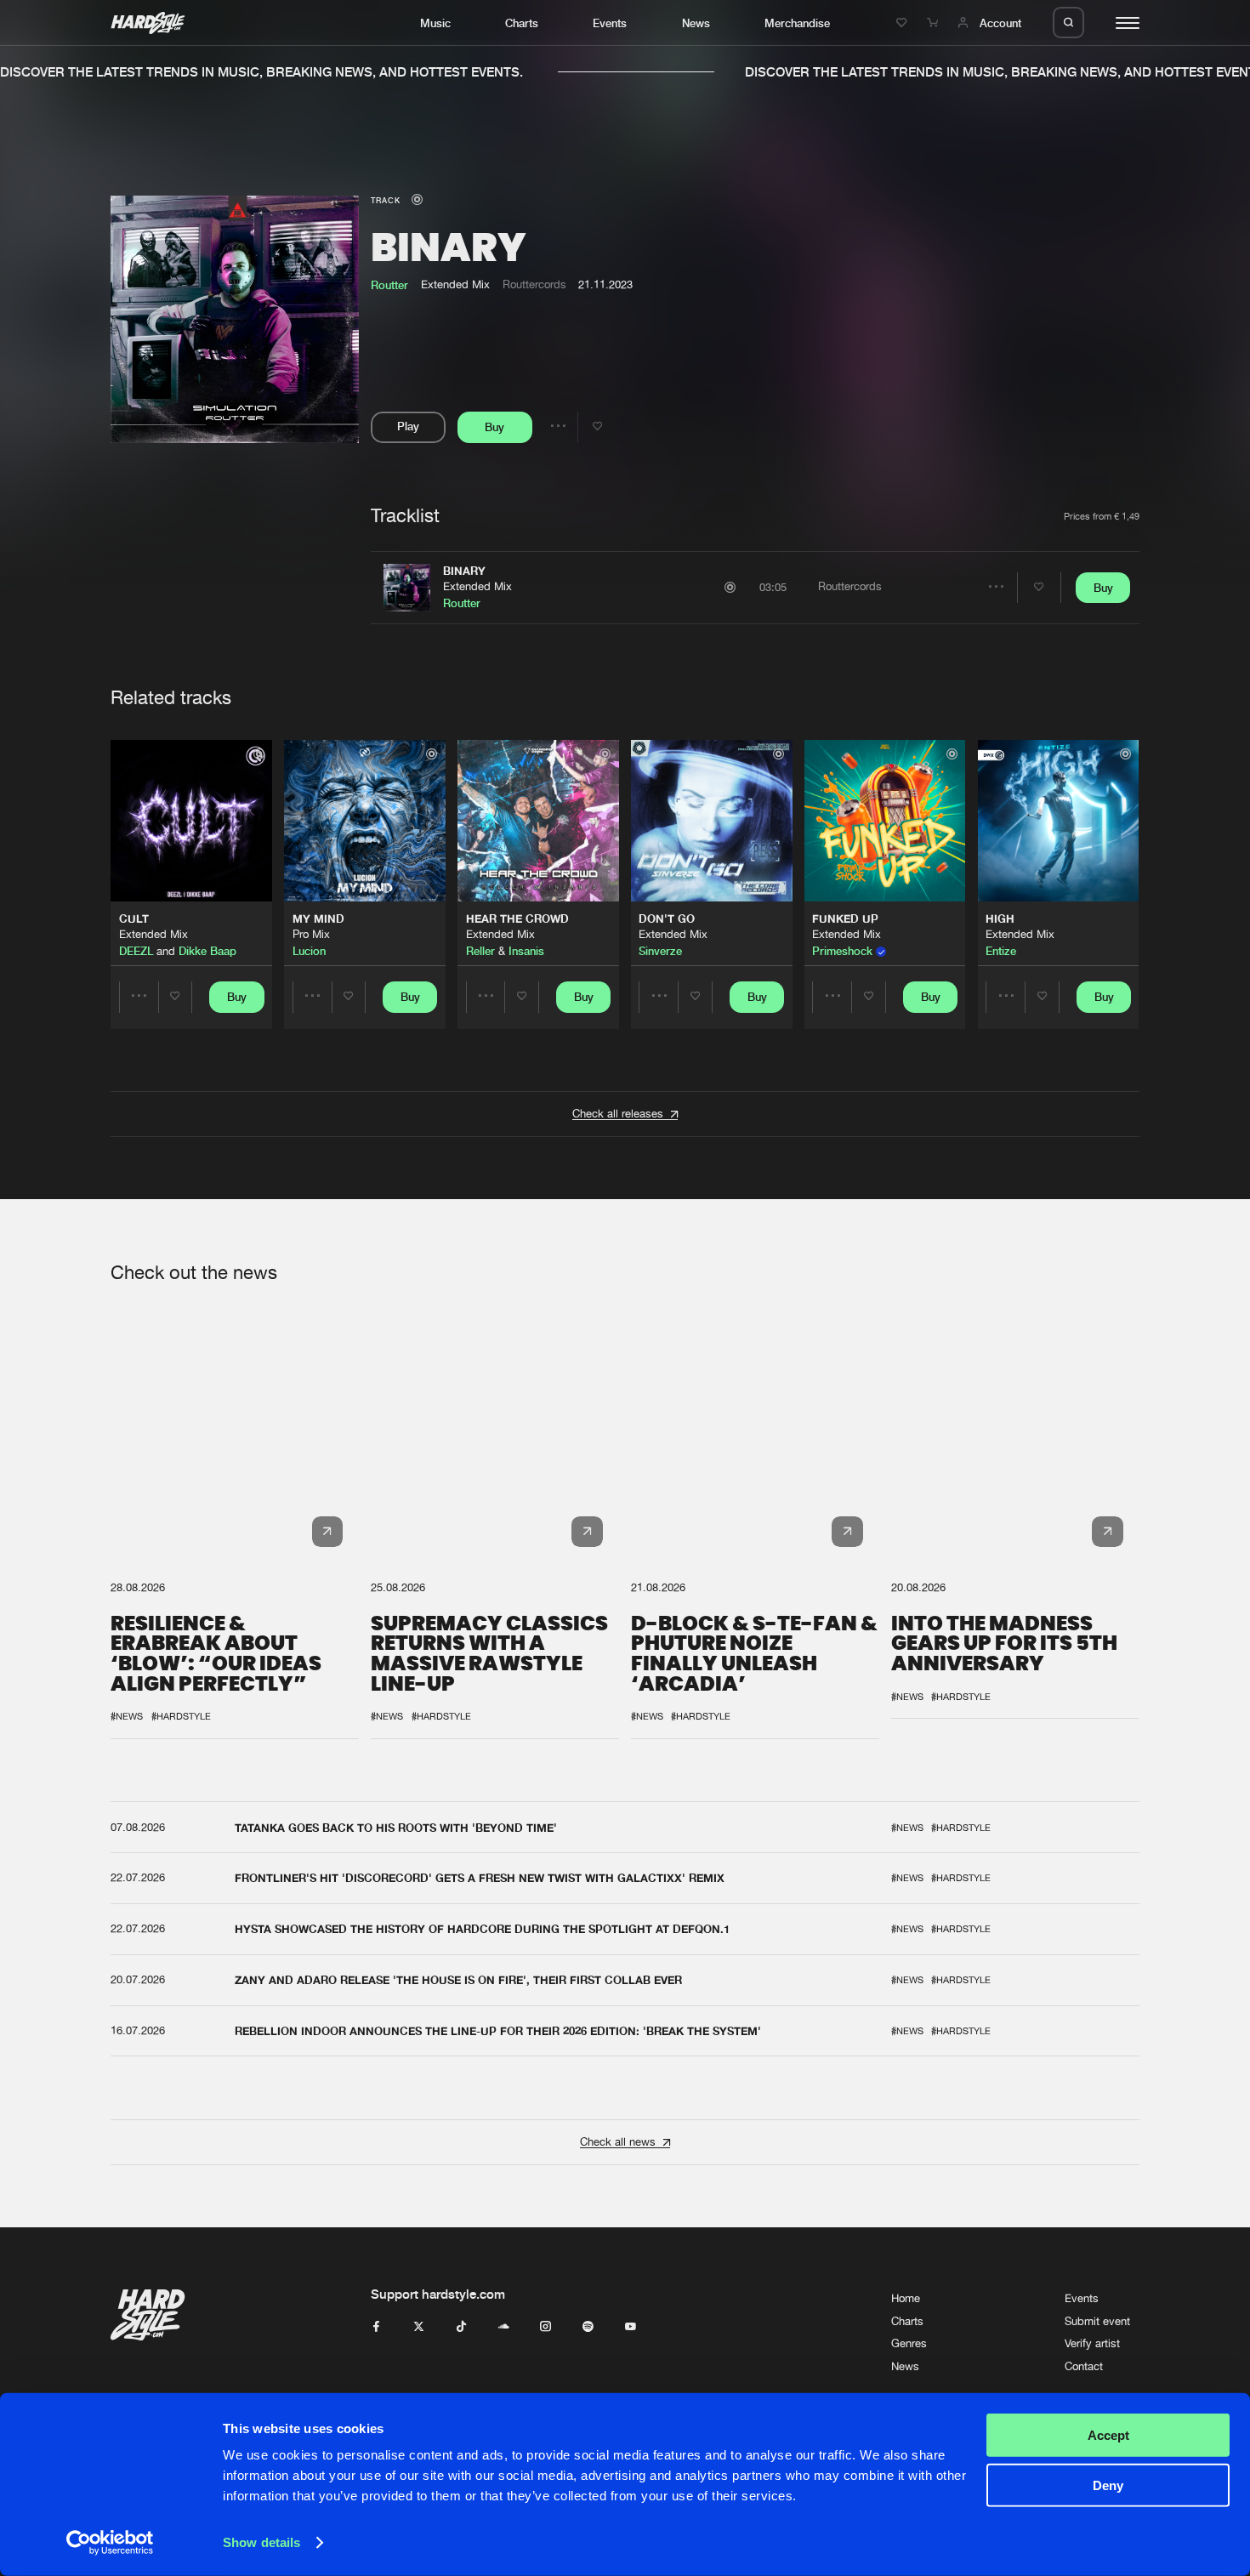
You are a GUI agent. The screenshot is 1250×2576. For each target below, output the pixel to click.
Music (435, 23)
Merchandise (797, 23)
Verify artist (1092, 2343)
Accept (1108, 2435)
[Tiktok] (461, 2327)
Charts (522, 23)
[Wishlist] (904, 23)
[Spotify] (588, 2327)
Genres (909, 2343)
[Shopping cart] (935, 23)
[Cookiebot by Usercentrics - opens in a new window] (110, 2543)
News (696, 23)
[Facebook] (376, 2327)
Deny (1108, 2485)
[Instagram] (545, 2327)
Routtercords (534, 284)
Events (610, 23)
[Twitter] (419, 2327)
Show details (261, 2542)
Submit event (1097, 2321)
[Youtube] (631, 2327)
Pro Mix (311, 934)
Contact (1084, 2366)
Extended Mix (477, 586)
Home (906, 2298)
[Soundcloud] (504, 2327)
